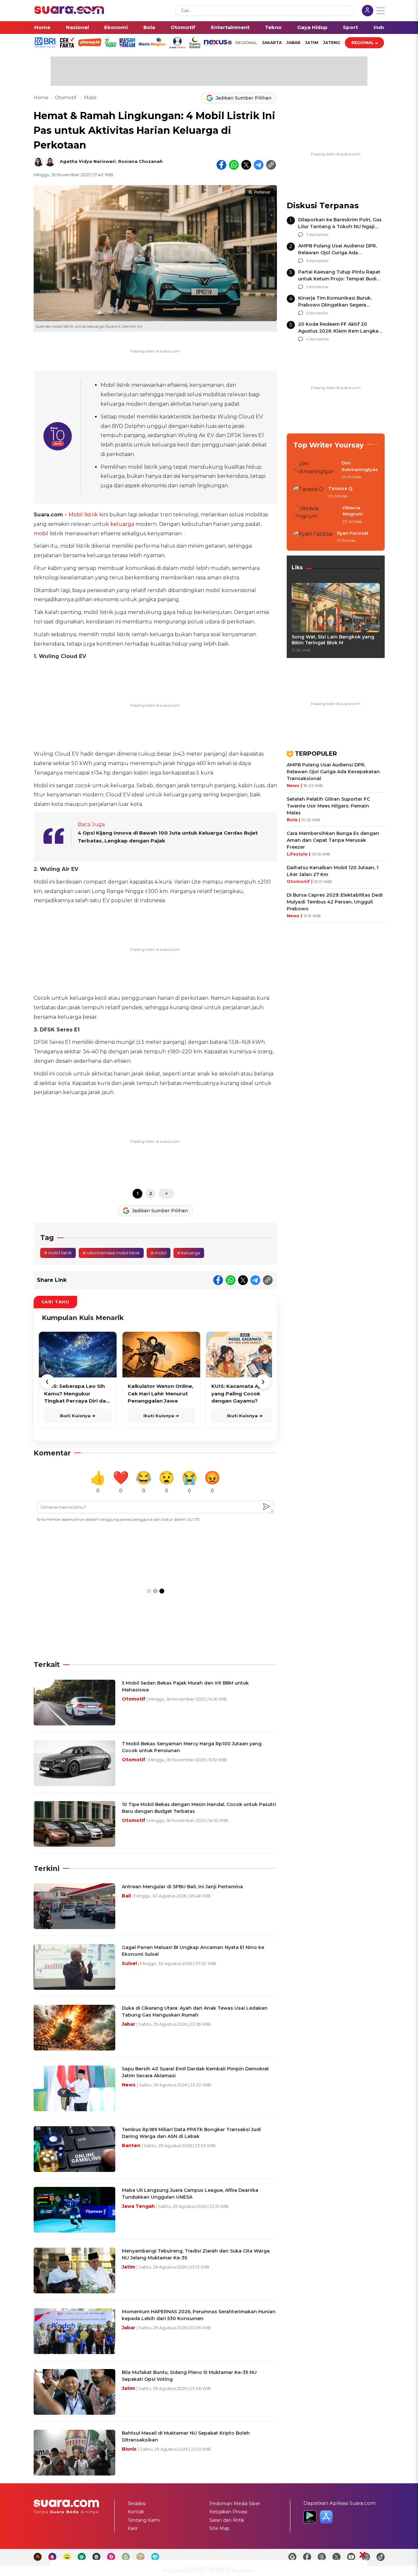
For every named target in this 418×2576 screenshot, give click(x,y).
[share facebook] (221, 165)
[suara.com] (69, 12)
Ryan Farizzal (353, 533)
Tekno (273, 27)
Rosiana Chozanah (140, 161)
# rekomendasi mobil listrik (111, 1253)
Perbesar (262, 192)
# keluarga (189, 1253)
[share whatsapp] (234, 165)
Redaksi (137, 2504)
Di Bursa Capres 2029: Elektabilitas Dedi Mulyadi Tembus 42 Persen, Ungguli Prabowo (335, 902)
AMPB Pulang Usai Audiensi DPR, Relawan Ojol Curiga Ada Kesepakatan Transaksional (338, 253)
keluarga (122, 524)
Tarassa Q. (341, 488)
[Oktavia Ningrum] (316, 515)
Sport (350, 27)
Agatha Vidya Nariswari (88, 161)
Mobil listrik (83, 515)
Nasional (77, 27)
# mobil (159, 1253)
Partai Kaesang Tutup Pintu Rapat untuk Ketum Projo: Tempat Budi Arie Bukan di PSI (339, 279)
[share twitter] (246, 165)
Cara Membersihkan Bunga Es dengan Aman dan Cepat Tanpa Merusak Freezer (333, 840)
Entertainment (230, 27)
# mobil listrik (58, 1253)
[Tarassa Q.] (309, 493)
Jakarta (272, 43)
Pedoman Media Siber (235, 2504)
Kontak (136, 2512)
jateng (332, 43)
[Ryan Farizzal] (313, 537)
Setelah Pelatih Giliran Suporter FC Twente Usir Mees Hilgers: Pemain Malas (328, 806)
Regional (363, 43)
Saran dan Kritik (227, 2520)
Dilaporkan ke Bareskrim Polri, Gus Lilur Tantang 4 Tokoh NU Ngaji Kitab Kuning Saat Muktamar (340, 227)
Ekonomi (116, 27)
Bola (149, 27)
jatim (312, 43)
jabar (293, 43)
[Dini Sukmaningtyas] (315, 470)
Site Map (219, 2528)
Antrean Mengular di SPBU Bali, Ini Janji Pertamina (182, 1887)
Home (42, 27)
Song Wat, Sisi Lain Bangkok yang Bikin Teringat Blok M (333, 640)
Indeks (383, 27)
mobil (41, 534)
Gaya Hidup (312, 27)
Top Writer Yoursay (329, 445)
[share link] (271, 165)
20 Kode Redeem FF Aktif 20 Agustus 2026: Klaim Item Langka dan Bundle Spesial (338, 331)
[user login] (368, 11)
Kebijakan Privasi (228, 2512)
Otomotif (183, 27)
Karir (133, 2528)
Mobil (90, 98)
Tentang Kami (144, 2520)
